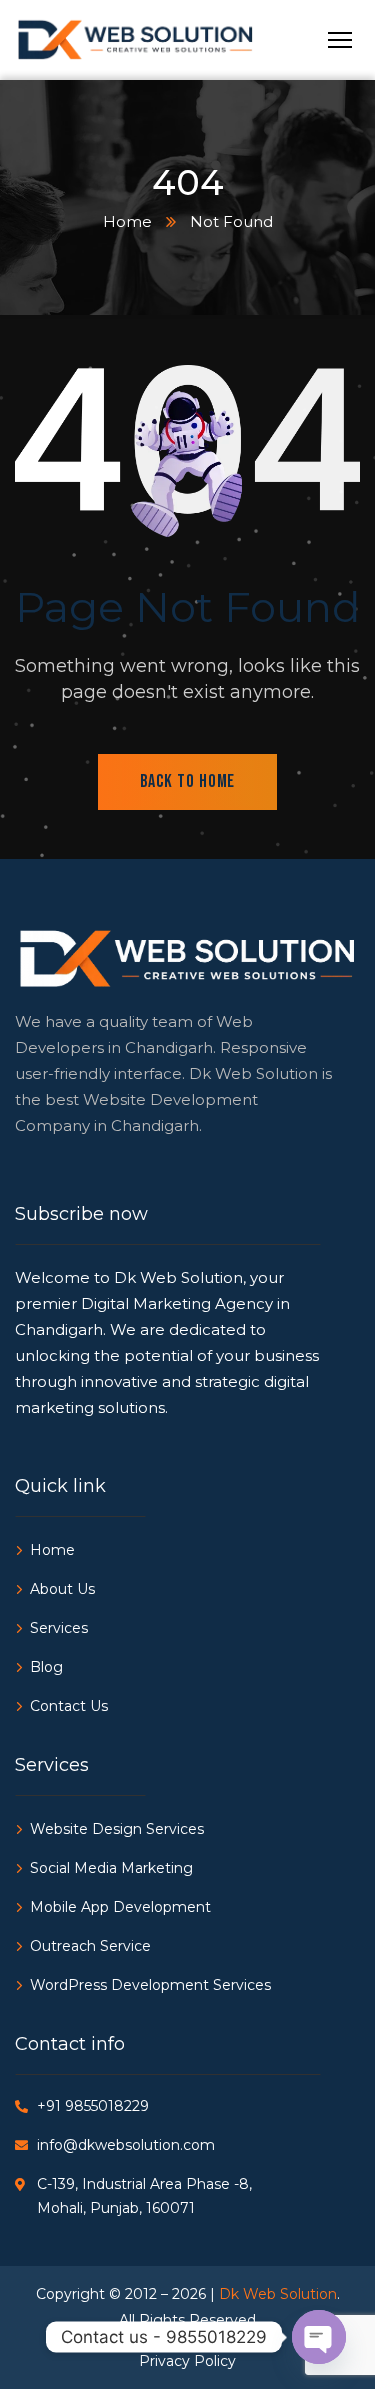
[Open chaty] (319, 2337)
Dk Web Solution (278, 2294)
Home (127, 221)
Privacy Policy (187, 2361)
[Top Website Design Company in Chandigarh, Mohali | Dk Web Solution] (187, 40)
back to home (188, 781)
